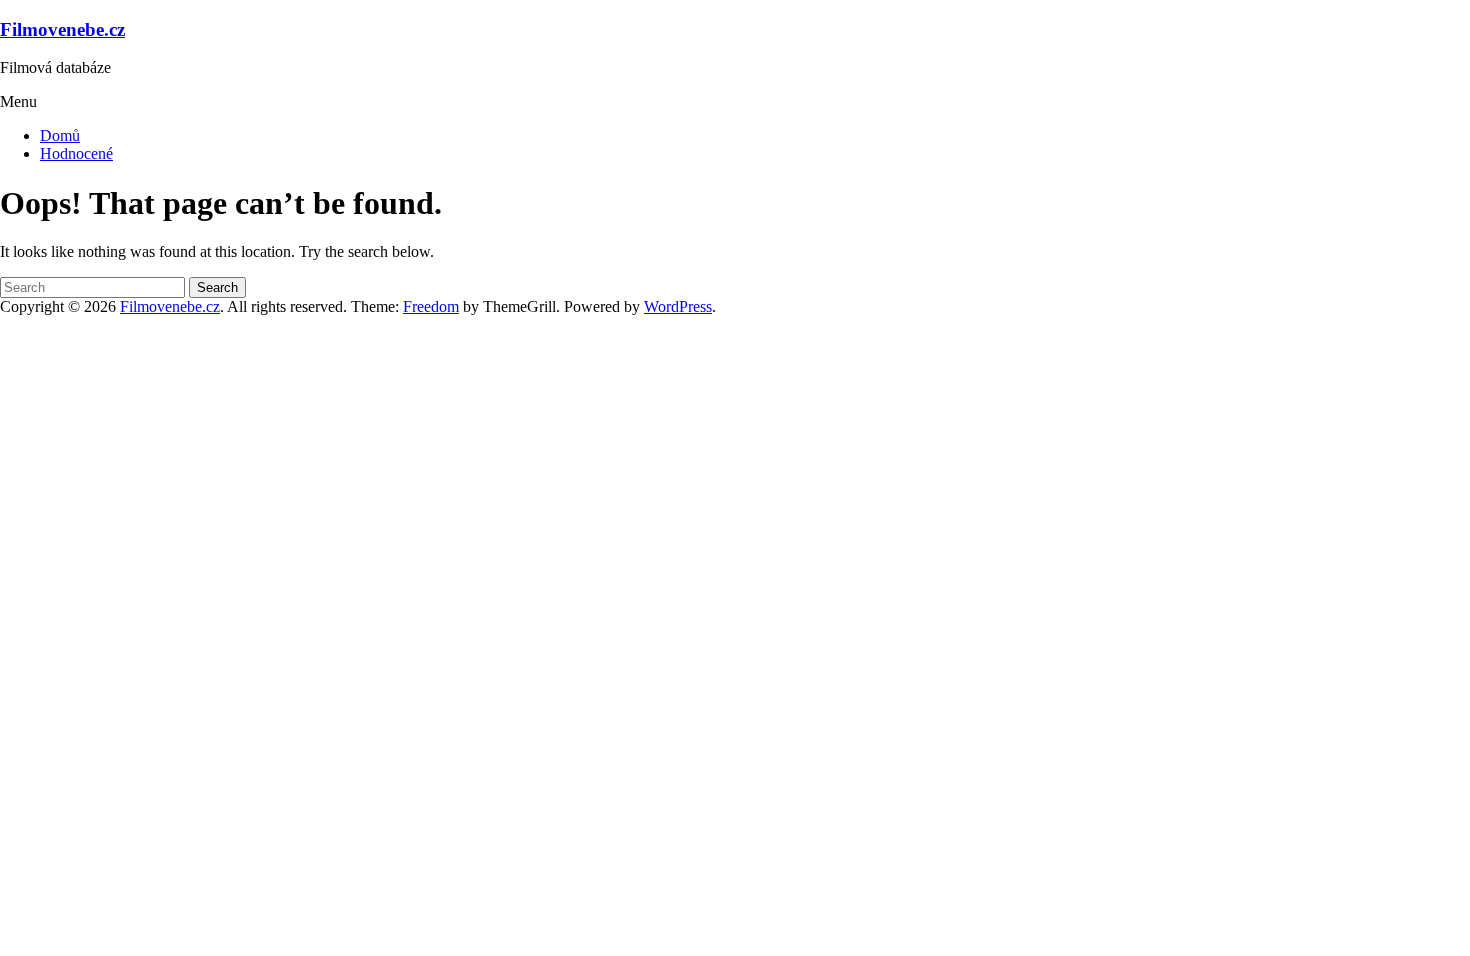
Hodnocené (76, 153)
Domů (60, 135)
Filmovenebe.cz (62, 29)
